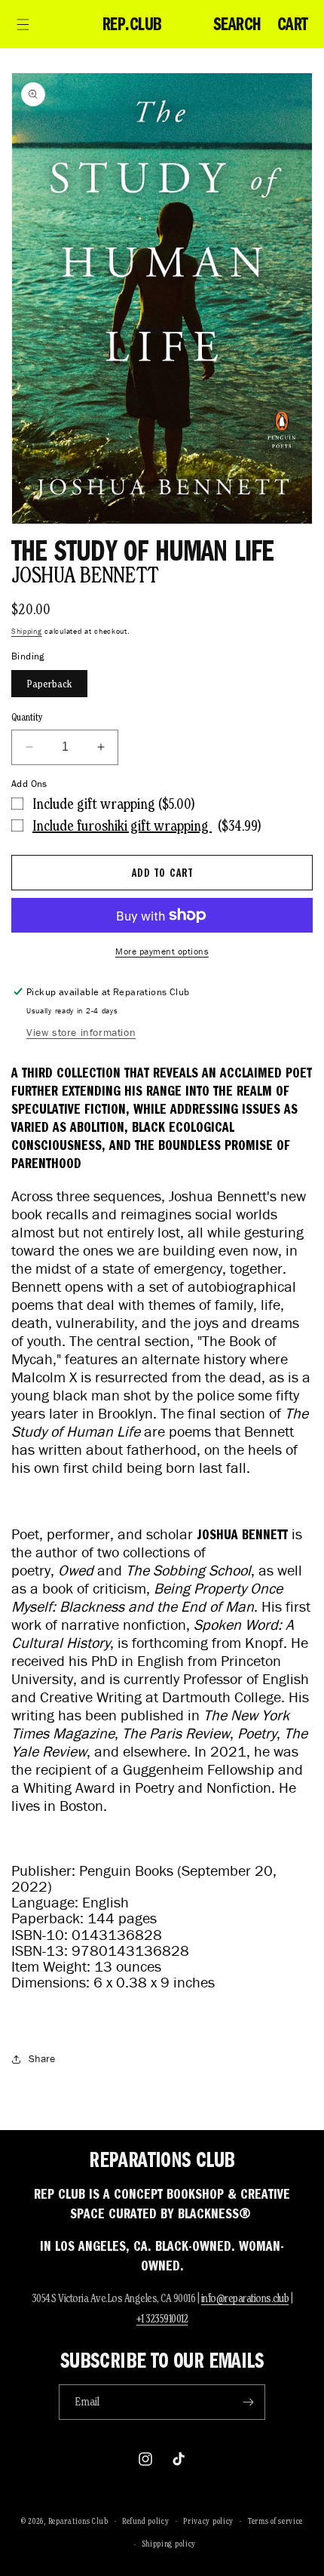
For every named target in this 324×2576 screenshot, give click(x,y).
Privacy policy (208, 2521)
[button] (23, 24)
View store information (81, 1033)
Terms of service (275, 2521)
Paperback (49, 684)
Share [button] (42, 2059)
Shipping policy (170, 2544)
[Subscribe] (248, 2402)
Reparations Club (78, 2520)
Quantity (27, 717)
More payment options (162, 951)
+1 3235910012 (162, 2318)
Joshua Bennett (85, 575)
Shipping (27, 631)
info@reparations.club (245, 2298)
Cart (293, 24)
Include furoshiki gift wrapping (122, 825)
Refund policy (145, 2521)
